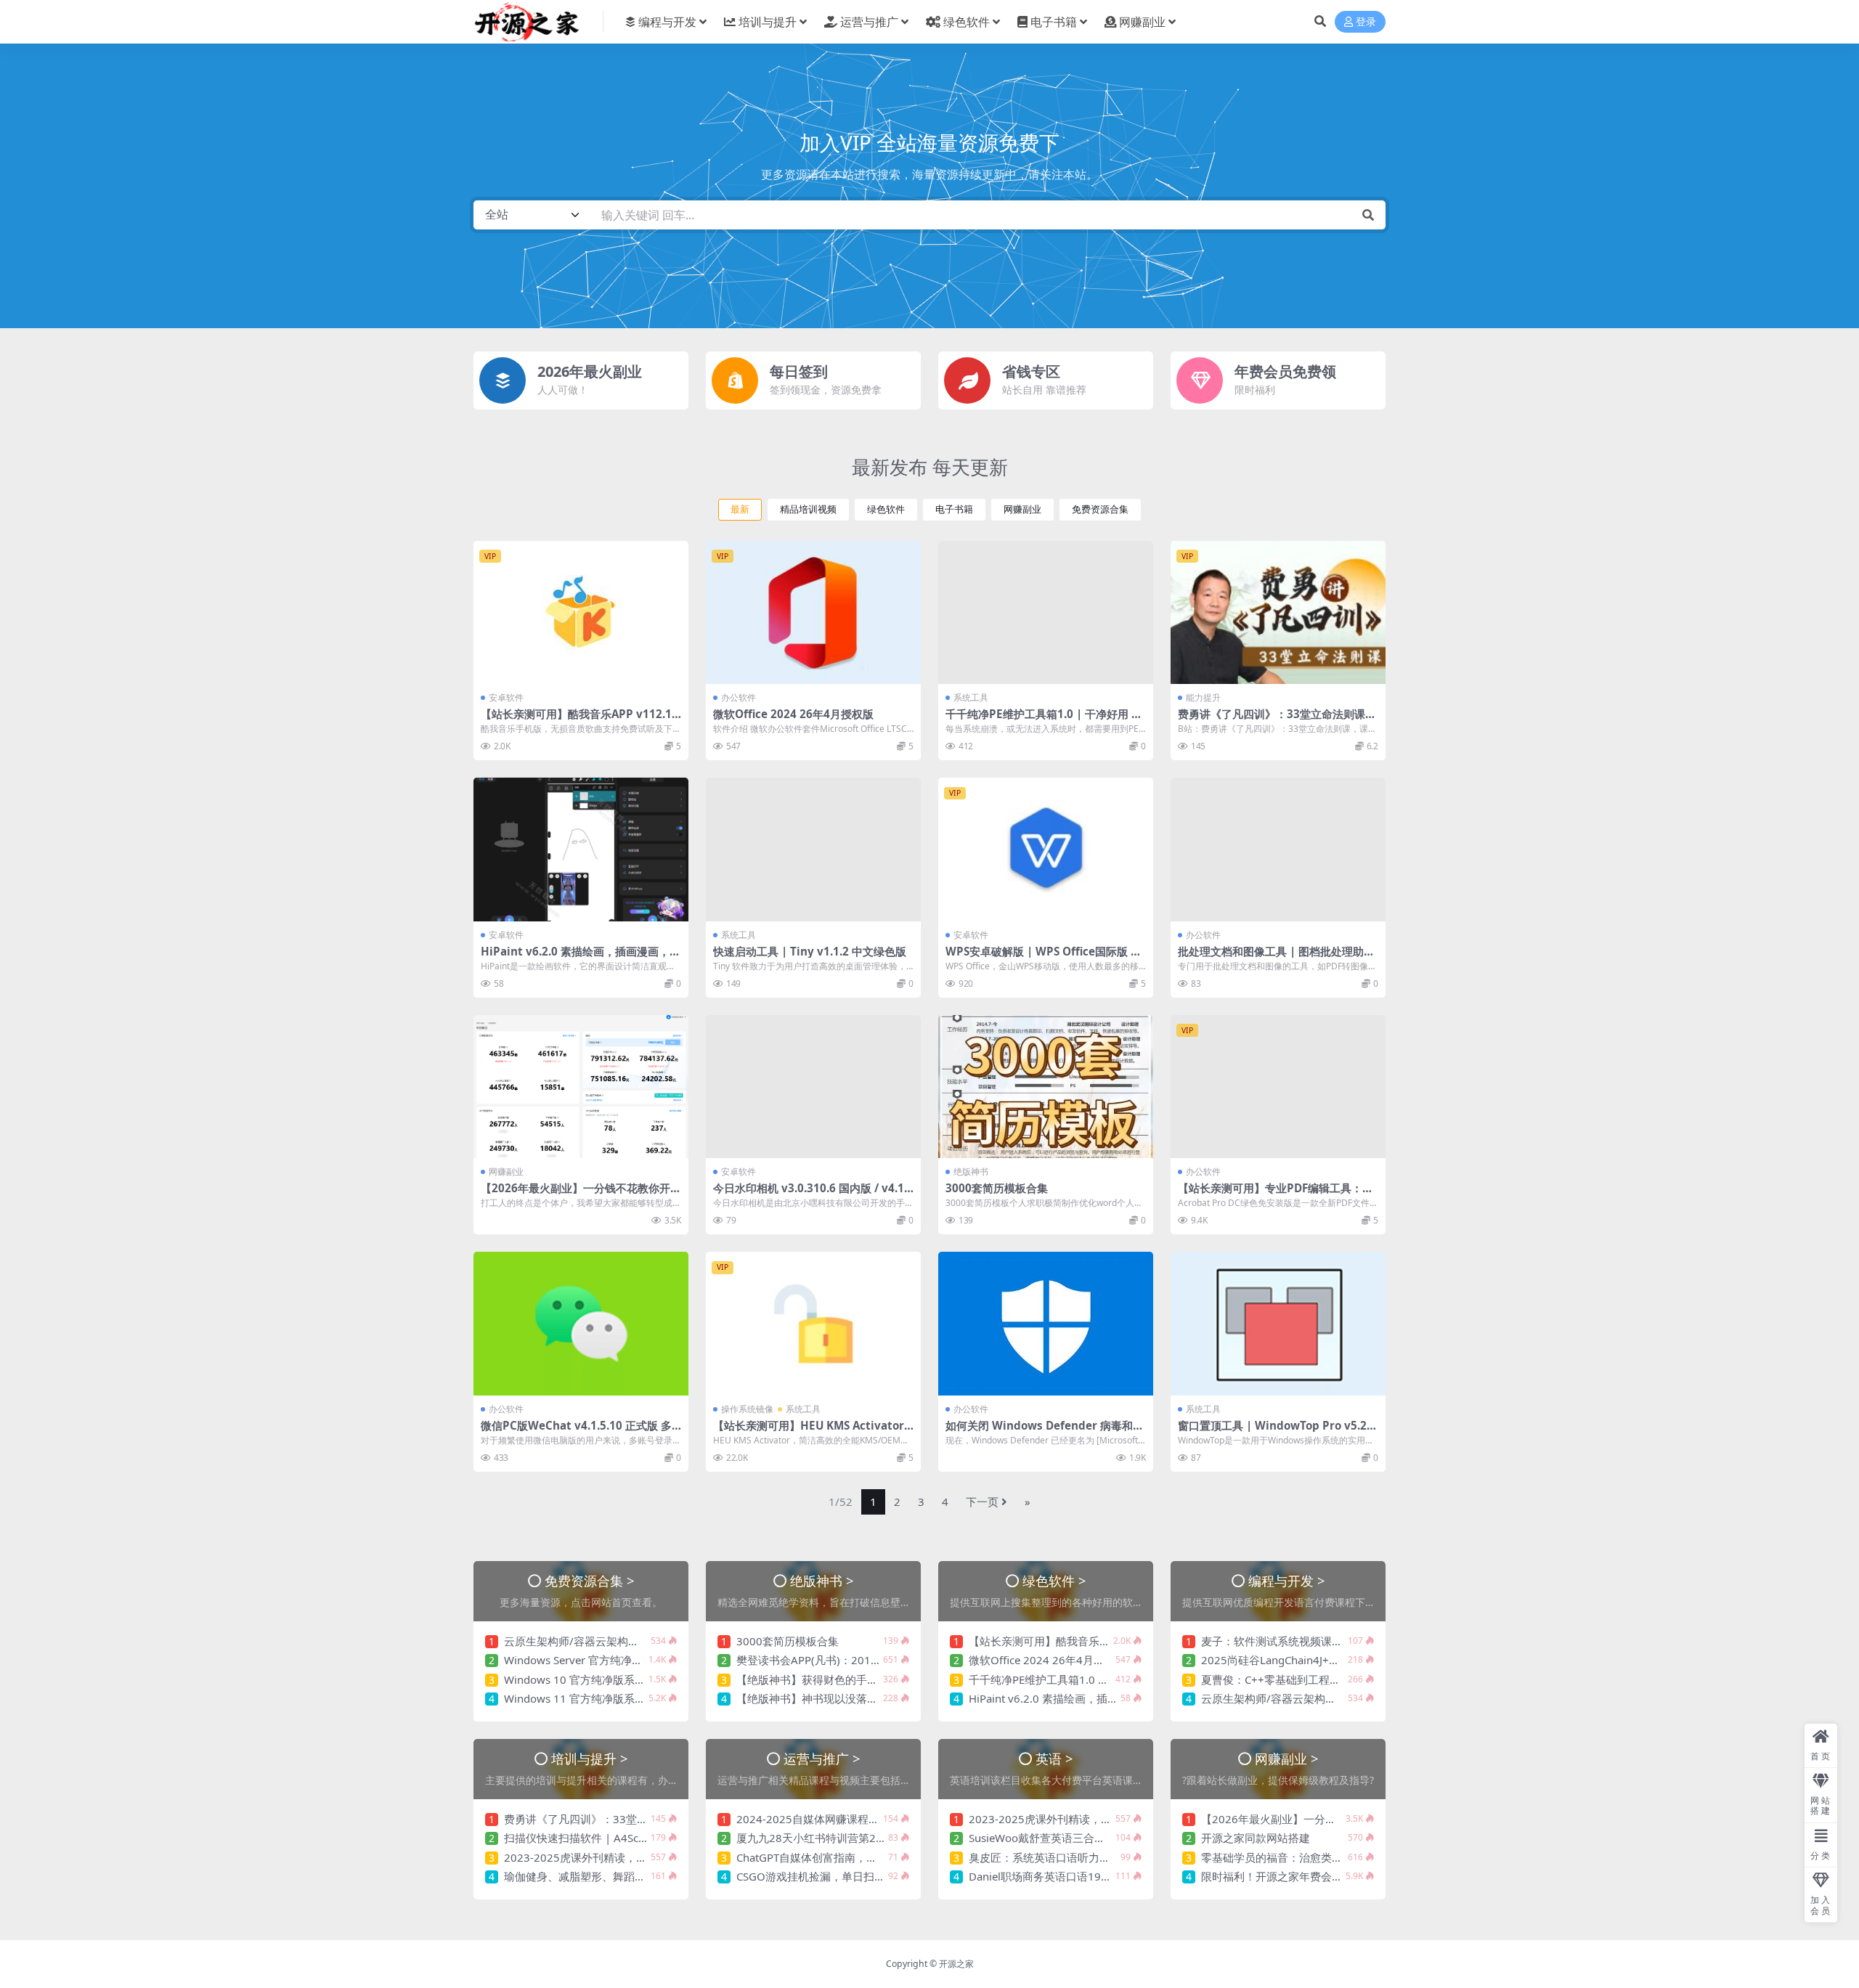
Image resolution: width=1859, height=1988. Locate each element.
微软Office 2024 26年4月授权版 (793, 714)
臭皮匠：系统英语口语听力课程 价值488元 (1073, 1857)
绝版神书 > (822, 1580)
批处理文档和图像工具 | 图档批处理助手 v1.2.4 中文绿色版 (1276, 958)
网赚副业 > (1287, 1758)
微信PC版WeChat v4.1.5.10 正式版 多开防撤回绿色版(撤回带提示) (576, 1432)
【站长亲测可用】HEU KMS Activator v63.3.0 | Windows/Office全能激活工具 (813, 1432)
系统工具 (971, 697)
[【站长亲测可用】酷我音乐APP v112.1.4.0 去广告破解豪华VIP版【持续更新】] (581, 612)
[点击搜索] (1368, 215)
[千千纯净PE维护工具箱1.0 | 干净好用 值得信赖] (1046, 612)
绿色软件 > (1054, 1580)
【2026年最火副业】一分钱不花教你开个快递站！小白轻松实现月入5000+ (581, 1194)
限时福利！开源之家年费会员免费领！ (1294, 1876)
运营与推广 (869, 22)
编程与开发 (667, 22)
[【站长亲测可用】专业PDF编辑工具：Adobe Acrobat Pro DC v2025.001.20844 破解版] (1278, 1087)
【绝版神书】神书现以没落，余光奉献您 (834, 1698)
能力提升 (1203, 697)
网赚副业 (1142, 22)
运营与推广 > (822, 1758)
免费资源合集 (1100, 509)
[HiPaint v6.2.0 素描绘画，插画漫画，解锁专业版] (581, 849)
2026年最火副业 (590, 371)
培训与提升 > (590, 1758)
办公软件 (739, 697)
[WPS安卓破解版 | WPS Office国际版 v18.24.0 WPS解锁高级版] (1046, 849)
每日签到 (799, 371)
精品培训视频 (808, 509)
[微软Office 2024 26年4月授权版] (813, 612)
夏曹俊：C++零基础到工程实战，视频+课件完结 (1318, 1679)
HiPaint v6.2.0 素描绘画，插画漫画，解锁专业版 (581, 958)
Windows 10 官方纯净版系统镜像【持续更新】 (618, 1679)
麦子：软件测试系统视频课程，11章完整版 (1306, 1641)
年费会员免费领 (1285, 371)
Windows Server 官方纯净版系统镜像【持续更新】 (628, 1660)
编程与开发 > (1287, 1580)
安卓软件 (506, 697)
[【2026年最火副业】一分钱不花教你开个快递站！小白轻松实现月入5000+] (581, 1087)
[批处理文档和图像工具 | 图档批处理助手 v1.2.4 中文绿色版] (1278, 849)
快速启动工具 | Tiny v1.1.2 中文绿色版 (810, 951)
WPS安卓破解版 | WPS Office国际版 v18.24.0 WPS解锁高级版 (1045, 958)
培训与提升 (768, 22)
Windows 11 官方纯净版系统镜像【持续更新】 (618, 1698)
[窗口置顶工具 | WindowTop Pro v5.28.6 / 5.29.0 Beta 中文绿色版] (1278, 1323)
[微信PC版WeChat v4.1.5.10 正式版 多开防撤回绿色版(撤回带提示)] (581, 1323)
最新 (740, 509)
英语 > (1054, 1758)
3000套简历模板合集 (997, 1188)
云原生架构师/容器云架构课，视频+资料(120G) (619, 1641)
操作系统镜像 (747, 1409)
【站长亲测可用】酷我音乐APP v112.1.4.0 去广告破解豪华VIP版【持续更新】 (578, 720)
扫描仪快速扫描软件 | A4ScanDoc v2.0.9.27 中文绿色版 (641, 1838)
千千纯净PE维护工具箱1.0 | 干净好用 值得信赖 (1044, 720)
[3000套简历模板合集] (1046, 1087)
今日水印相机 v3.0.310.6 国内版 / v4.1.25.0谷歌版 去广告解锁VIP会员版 (813, 1194)
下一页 (982, 1502)
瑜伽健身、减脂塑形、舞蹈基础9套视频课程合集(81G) (636, 1876)
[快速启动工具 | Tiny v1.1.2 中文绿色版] (813, 849)
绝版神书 (971, 1172)
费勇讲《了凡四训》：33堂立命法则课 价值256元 (1272, 720)
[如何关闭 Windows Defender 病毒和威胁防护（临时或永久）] (1046, 1323)
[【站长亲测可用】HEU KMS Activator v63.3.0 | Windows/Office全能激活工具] (813, 1323)
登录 (1366, 22)
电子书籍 (1054, 22)
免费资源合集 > (590, 1580)
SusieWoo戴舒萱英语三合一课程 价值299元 (1075, 1838)
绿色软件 (967, 22)
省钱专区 (1031, 371)
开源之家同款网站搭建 (1256, 1838)
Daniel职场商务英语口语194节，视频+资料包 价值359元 (1107, 1876)
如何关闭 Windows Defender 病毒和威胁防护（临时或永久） (1045, 1432)
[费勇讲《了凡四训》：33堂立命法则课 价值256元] (1278, 612)
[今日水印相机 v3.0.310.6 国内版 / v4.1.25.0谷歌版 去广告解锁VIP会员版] (813, 1087)
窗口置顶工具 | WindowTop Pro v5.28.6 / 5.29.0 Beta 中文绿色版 (1277, 1432)
